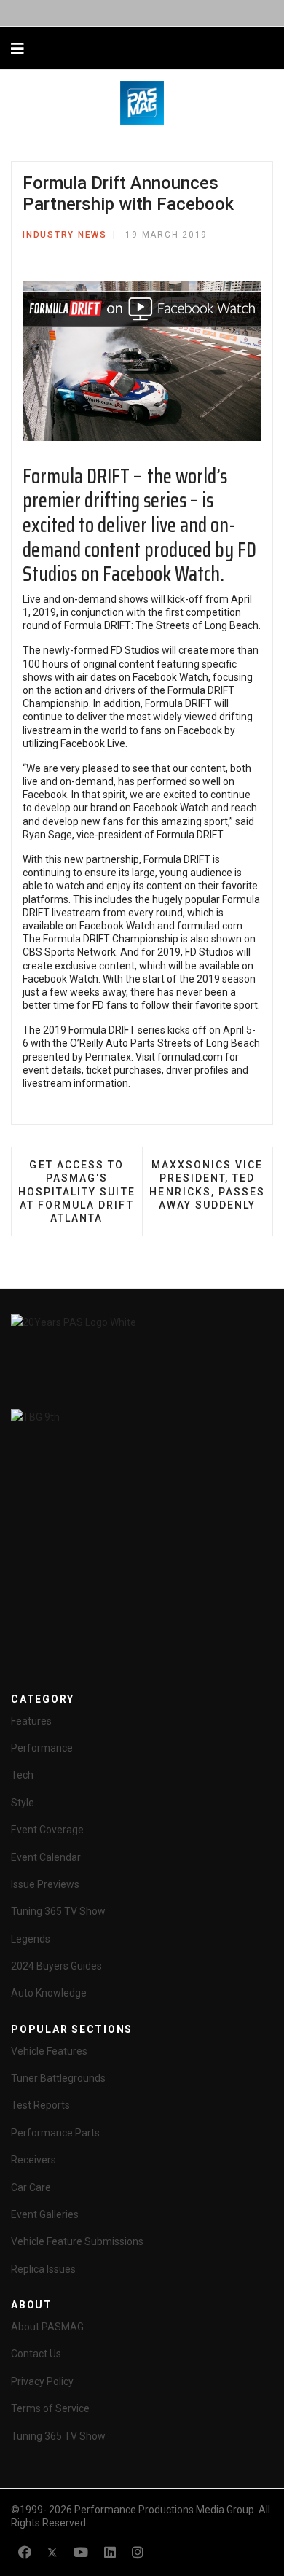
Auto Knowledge (49, 1993)
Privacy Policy (42, 2381)
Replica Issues (43, 2269)
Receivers (33, 2160)
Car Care (31, 2187)
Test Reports (40, 2105)
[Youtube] (81, 2552)
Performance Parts (55, 2133)
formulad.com (210, 926)
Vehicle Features (49, 2051)
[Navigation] (17, 49)
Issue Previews (45, 1884)
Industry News (65, 235)
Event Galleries (45, 2214)
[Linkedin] (110, 2552)
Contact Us (36, 2354)
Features (31, 1721)
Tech (22, 1775)
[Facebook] (25, 2552)
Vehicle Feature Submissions (77, 2241)
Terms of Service (50, 2408)
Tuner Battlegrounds (58, 2078)
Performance (42, 1748)
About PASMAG (47, 2327)
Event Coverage (47, 1830)
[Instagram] (138, 2552)
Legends (31, 1939)
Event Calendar (46, 1857)
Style (23, 1803)
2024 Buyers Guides (56, 1966)
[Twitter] (52, 2552)
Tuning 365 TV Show (58, 1911)
